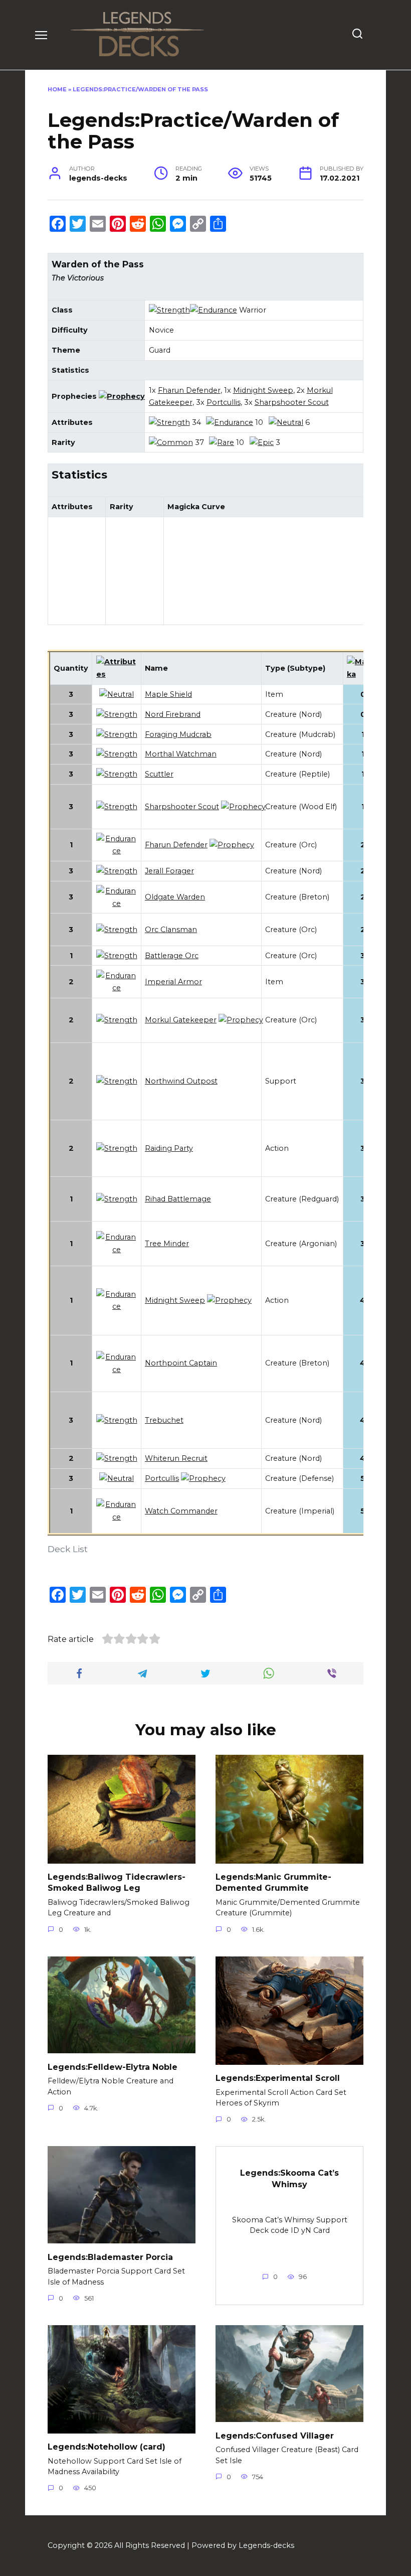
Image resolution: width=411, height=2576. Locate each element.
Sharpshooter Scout (292, 402)
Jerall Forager (169, 871)
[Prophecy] (122, 396)
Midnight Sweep (263, 390)
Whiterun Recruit (176, 1458)
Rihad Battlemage (178, 1199)
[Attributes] (117, 674)
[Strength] (169, 310)
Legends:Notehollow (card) (107, 2447)
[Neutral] (286, 422)
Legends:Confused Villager (275, 2435)
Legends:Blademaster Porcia (110, 2257)
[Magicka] (363, 674)
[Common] (171, 442)
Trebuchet (164, 1420)
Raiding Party (169, 1148)
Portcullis (224, 402)
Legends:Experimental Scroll (278, 2078)
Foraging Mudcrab (178, 734)
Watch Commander (181, 1511)
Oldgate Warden (175, 897)
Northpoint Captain (181, 1363)
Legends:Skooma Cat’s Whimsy (289, 2178)
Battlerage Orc (172, 956)
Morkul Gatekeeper (181, 1020)
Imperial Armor (173, 982)
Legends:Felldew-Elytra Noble (113, 2067)
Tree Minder (167, 1244)
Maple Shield (168, 694)
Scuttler (159, 774)
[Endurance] (214, 310)
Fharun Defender (189, 390)
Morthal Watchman (181, 754)
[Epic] (262, 442)
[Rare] (222, 442)
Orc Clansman (171, 930)
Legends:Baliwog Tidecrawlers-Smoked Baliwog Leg (117, 1882)
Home (57, 89)
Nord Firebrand (173, 714)
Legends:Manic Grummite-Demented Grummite (273, 1882)
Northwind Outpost (181, 1081)
